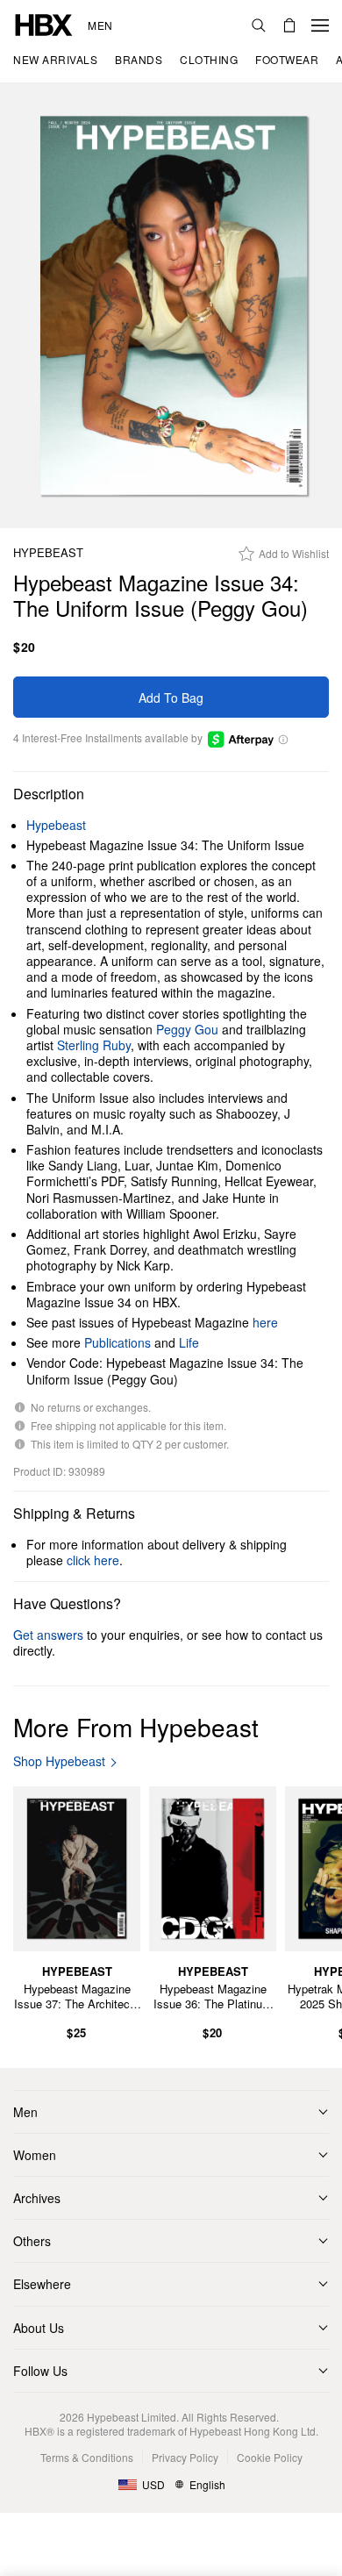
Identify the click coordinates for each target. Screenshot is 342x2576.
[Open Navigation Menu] (320, 25)
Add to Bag (171, 698)
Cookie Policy (270, 2457)
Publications (118, 1342)
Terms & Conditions (87, 2457)
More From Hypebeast (136, 1727)
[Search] (259, 25)
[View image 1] (171, 306)
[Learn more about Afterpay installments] (283, 738)
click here (93, 1560)
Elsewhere (42, 2284)
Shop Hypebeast (59, 1761)
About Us (39, 2328)
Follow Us (40, 2371)
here (265, 1322)
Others (32, 2241)
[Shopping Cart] (289, 25)
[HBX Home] (44, 23)
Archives (37, 2198)
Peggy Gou (187, 1029)
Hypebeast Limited (132, 2417)
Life (189, 1342)
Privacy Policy (185, 2457)
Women (35, 2155)
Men (100, 25)
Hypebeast (48, 553)
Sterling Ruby (94, 1045)
